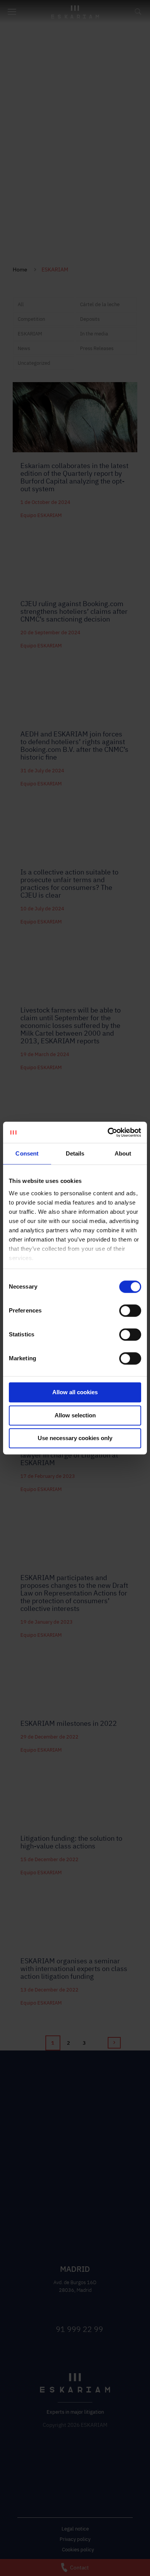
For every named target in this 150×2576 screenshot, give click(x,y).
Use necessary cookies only (75, 1438)
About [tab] (123, 1153)
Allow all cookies (75, 1392)
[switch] (130, 1311)
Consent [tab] (27, 1153)
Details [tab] (75, 1153)
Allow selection (75, 1415)
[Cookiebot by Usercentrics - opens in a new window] (108, 1132)
